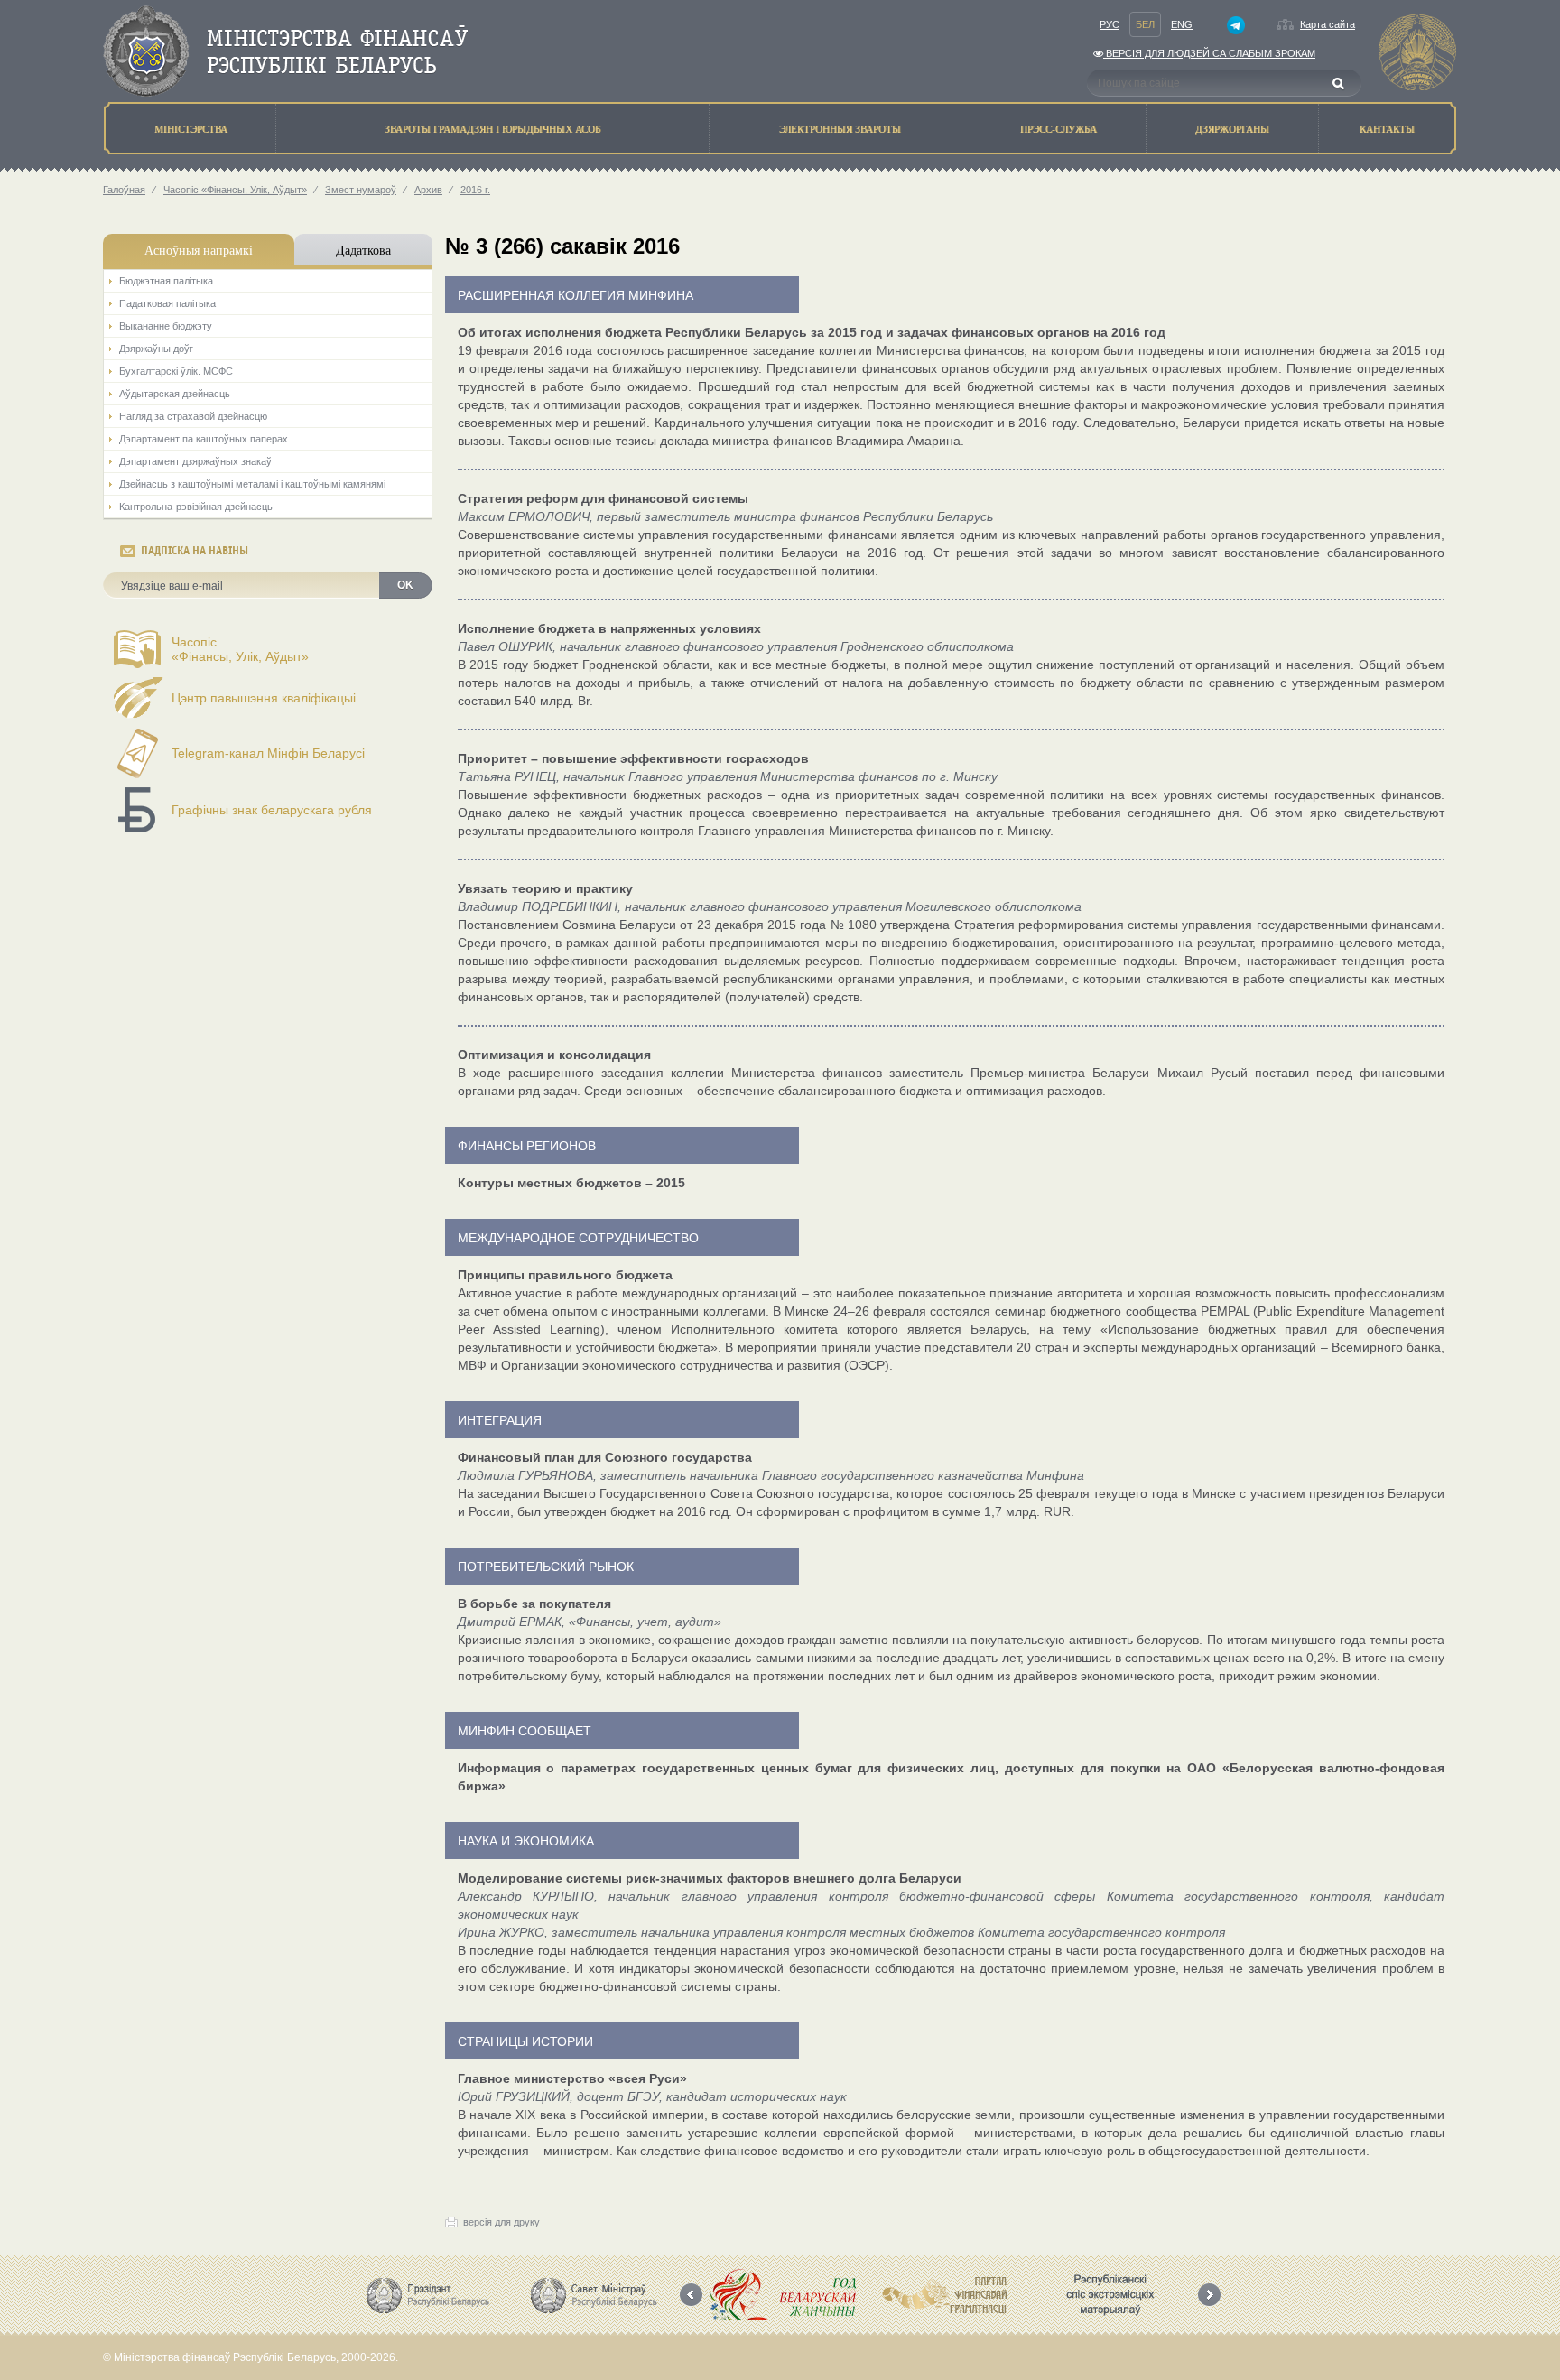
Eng (1182, 24)
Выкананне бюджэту (166, 326)
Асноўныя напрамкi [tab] (199, 250)
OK (405, 585)
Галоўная (124, 190)
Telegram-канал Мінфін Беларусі (268, 753)
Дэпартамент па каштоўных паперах (204, 439)
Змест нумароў (361, 190)
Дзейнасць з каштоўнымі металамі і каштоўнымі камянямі (252, 484)
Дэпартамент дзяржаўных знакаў (195, 461)
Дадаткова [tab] (363, 250)
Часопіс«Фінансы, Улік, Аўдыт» (240, 649)
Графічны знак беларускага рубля (272, 810)
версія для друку (501, 2222)
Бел (1145, 24)
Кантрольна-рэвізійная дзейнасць (196, 507)
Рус (1110, 24)
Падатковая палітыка (167, 303)
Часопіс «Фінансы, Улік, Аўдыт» (235, 190)
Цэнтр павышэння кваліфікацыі (264, 698)
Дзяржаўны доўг (156, 349)
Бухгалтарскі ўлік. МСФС (176, 371)
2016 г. (475, 190)
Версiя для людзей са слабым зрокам (1209, 53)
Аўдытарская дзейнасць (175, 394)
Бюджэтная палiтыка (166, 281)
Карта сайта (1328, 24)
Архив (428, 190)
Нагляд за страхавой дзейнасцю (193, 416)
